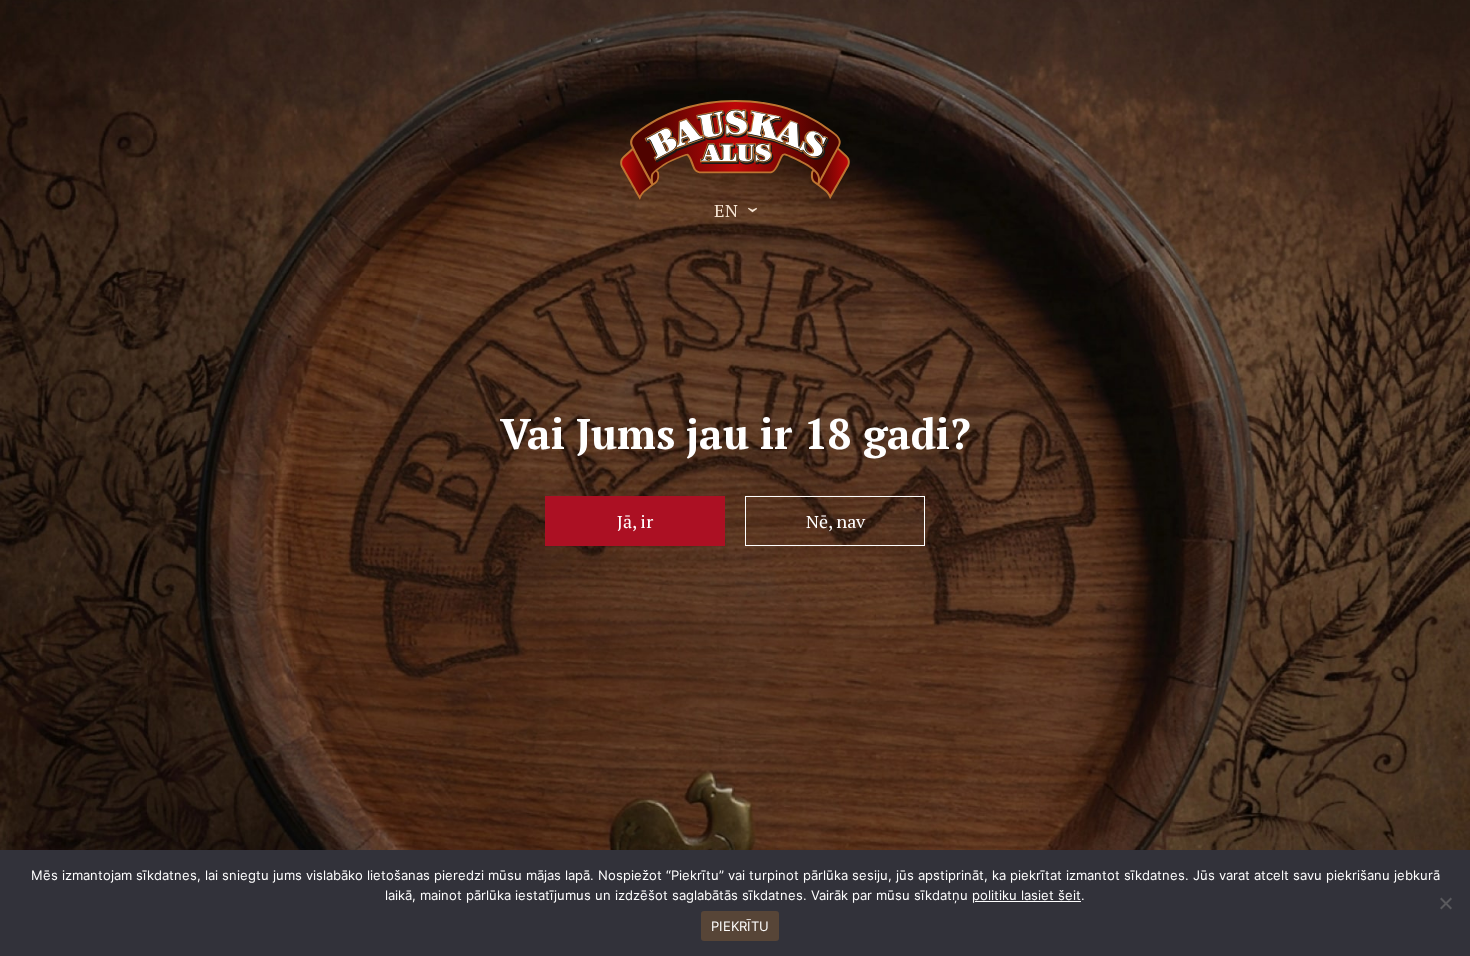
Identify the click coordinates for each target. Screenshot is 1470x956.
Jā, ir (635, 521)
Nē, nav (835, 521)
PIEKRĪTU (740, 926)
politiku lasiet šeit (1026, 895)
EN (726, 210)
